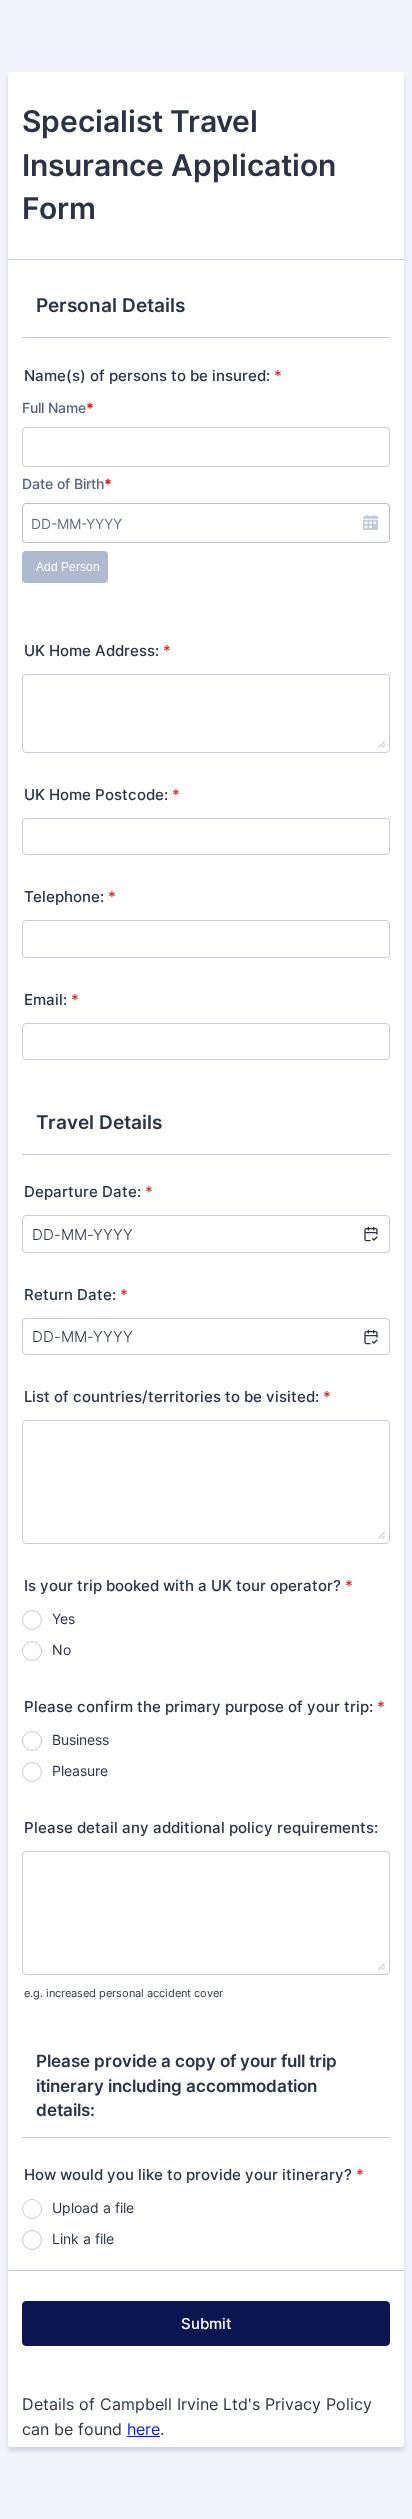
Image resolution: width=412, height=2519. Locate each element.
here (143, 2429)
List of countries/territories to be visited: (177, 1396)
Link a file (83, 2238)
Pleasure (80, 1770)
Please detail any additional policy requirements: (201, 1827)
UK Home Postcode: (102, 794)
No (61, 1649)
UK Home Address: (97, 650)
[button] (370, 1234)
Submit (206, 2323)
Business (80, 1739)
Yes (63, 1618)
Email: (51, 999)
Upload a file (93, 2207)
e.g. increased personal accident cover (123, 1993)
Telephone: (70, 896)
